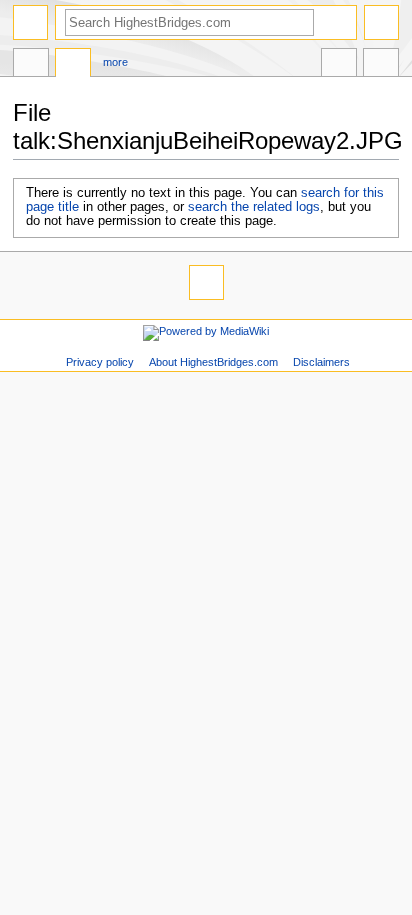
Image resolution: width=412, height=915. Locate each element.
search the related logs (254, 207)
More (115, 62)
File (31, 65)
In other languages (339, 65)
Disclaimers (321, 362)
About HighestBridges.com (213, 362)
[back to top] (206, 282)
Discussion (73, 65)
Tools (381, 65)
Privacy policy (100, 362)
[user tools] (381, 22)
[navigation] (30, 22)
